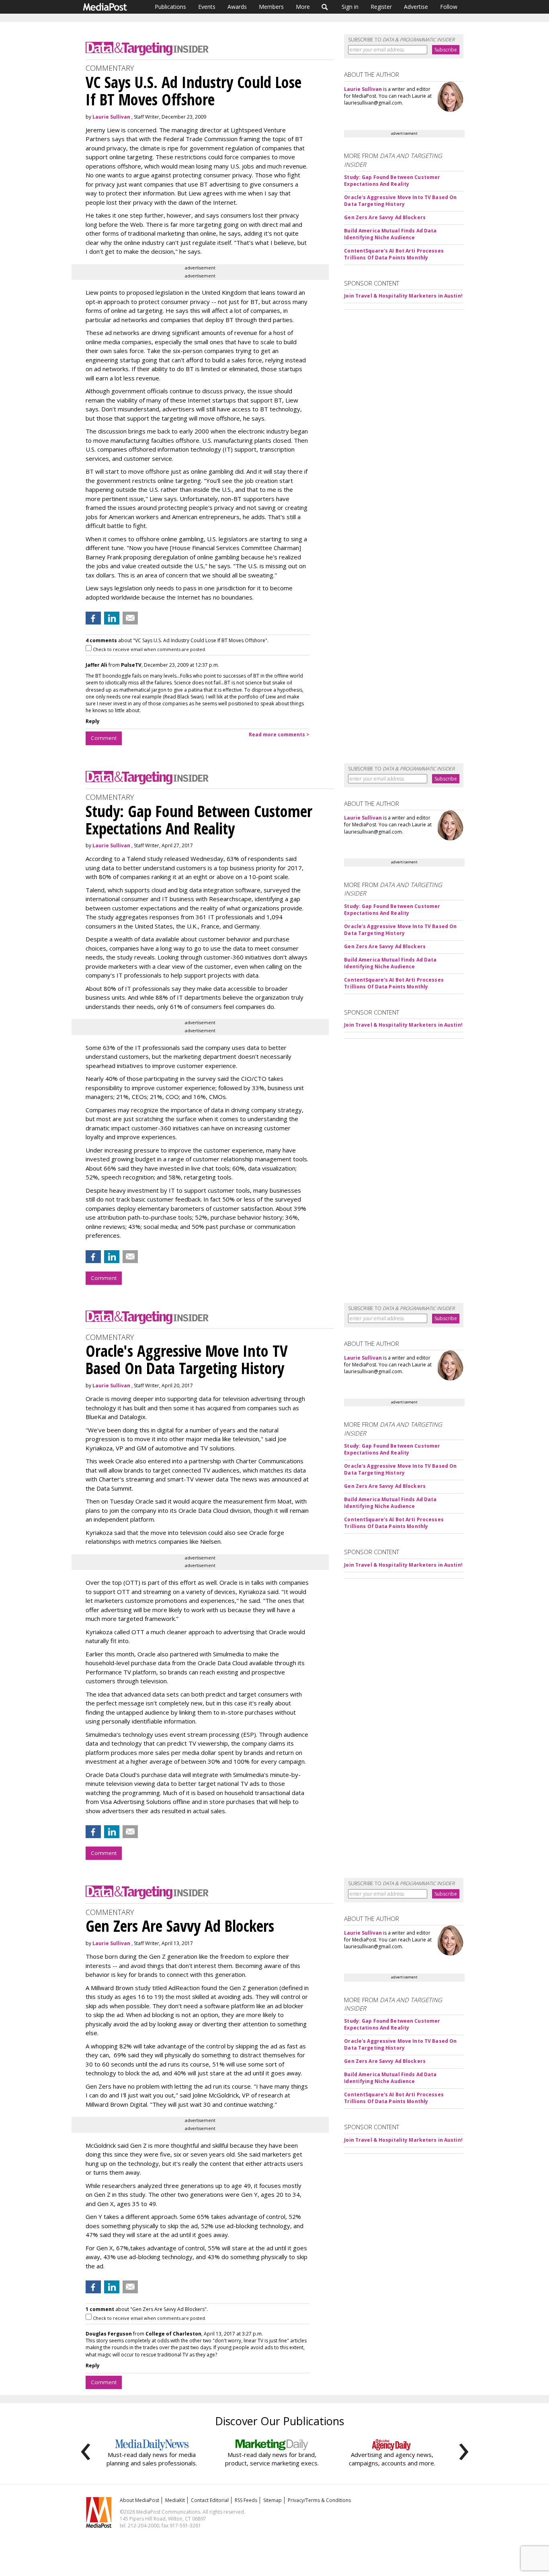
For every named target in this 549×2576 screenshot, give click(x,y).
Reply (93, 721)
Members (271, 7)
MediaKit (175, 2500)
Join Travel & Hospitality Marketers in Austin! (403, 296)
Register (381, 7)
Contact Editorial (210, 2500)
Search (325, 7)
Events (207, 7)
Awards (237, 7)
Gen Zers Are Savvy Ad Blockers (385, 217)
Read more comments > (279, 734)
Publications (170, 7)
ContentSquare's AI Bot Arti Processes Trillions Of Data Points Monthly (394, 254)
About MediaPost (139, 2500)
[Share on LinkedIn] (112, 618)
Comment (104, 738)
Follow (449, 7)
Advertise (416, 7)
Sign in (350, 7)
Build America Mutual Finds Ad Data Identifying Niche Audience (390, 234)
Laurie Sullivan (111, 117)
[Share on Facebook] (93, 618)
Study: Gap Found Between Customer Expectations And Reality (392, 181)
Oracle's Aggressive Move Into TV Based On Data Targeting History (400, 201)
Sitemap (272, 2500)
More (303, 7)
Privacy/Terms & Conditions (319, 2500)
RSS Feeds (246, 2500)
